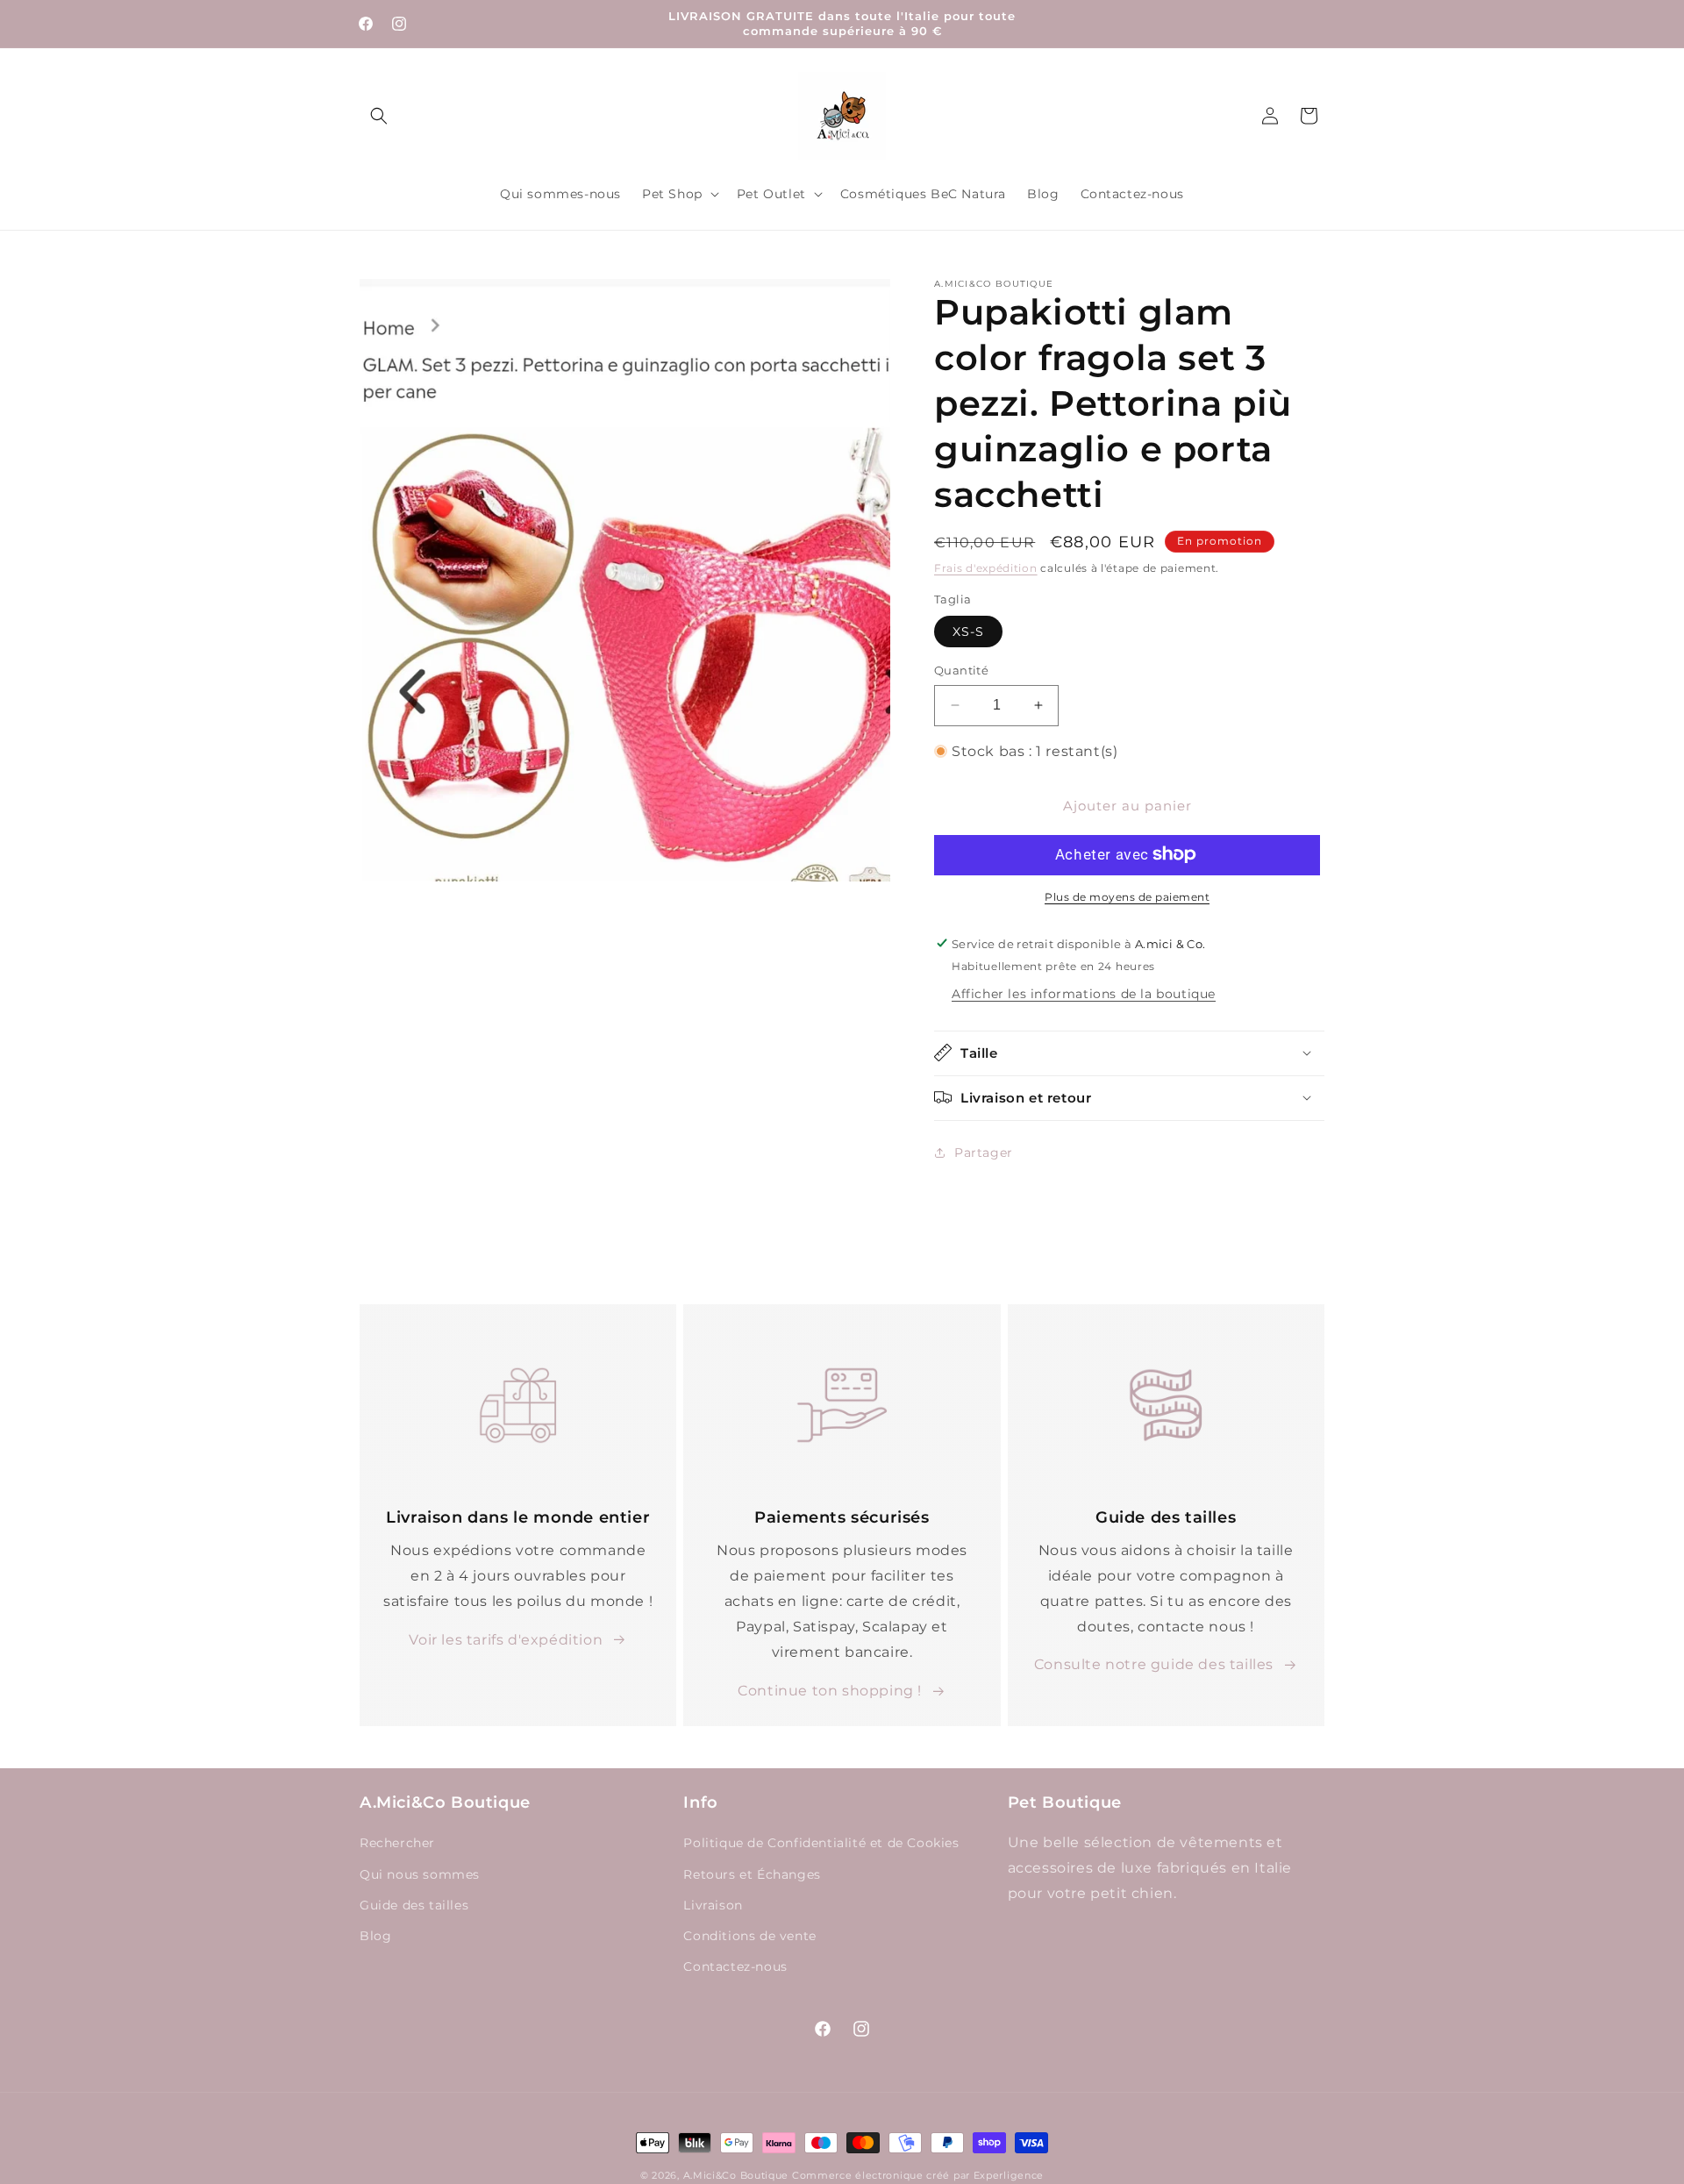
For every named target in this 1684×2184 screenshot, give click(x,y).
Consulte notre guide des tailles (1154, 1665)
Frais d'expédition (986, 568)
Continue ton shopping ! (830, 1691)
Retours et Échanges (752, 1874)
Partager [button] (984, 1152)
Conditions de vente (749, 1936)
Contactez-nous (735, 1966)
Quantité (961, 670)
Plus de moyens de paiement (1127, 896)
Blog (375, 1936)
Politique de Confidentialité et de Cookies (821, 1844)
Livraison (713, 1905)
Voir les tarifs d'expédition (506, 1640)
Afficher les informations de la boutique (1084, 993)
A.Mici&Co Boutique (736, 2175)
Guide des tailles (414, 1905)
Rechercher (397, 1844)
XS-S (968, 632)
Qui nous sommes (420, 1874)
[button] (379, 116)
